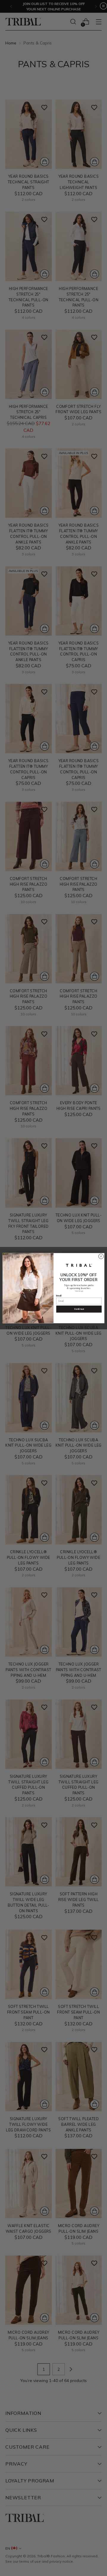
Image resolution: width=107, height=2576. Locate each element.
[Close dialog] (101, 1256)
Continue (79, 1309)
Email (59, 1296)
